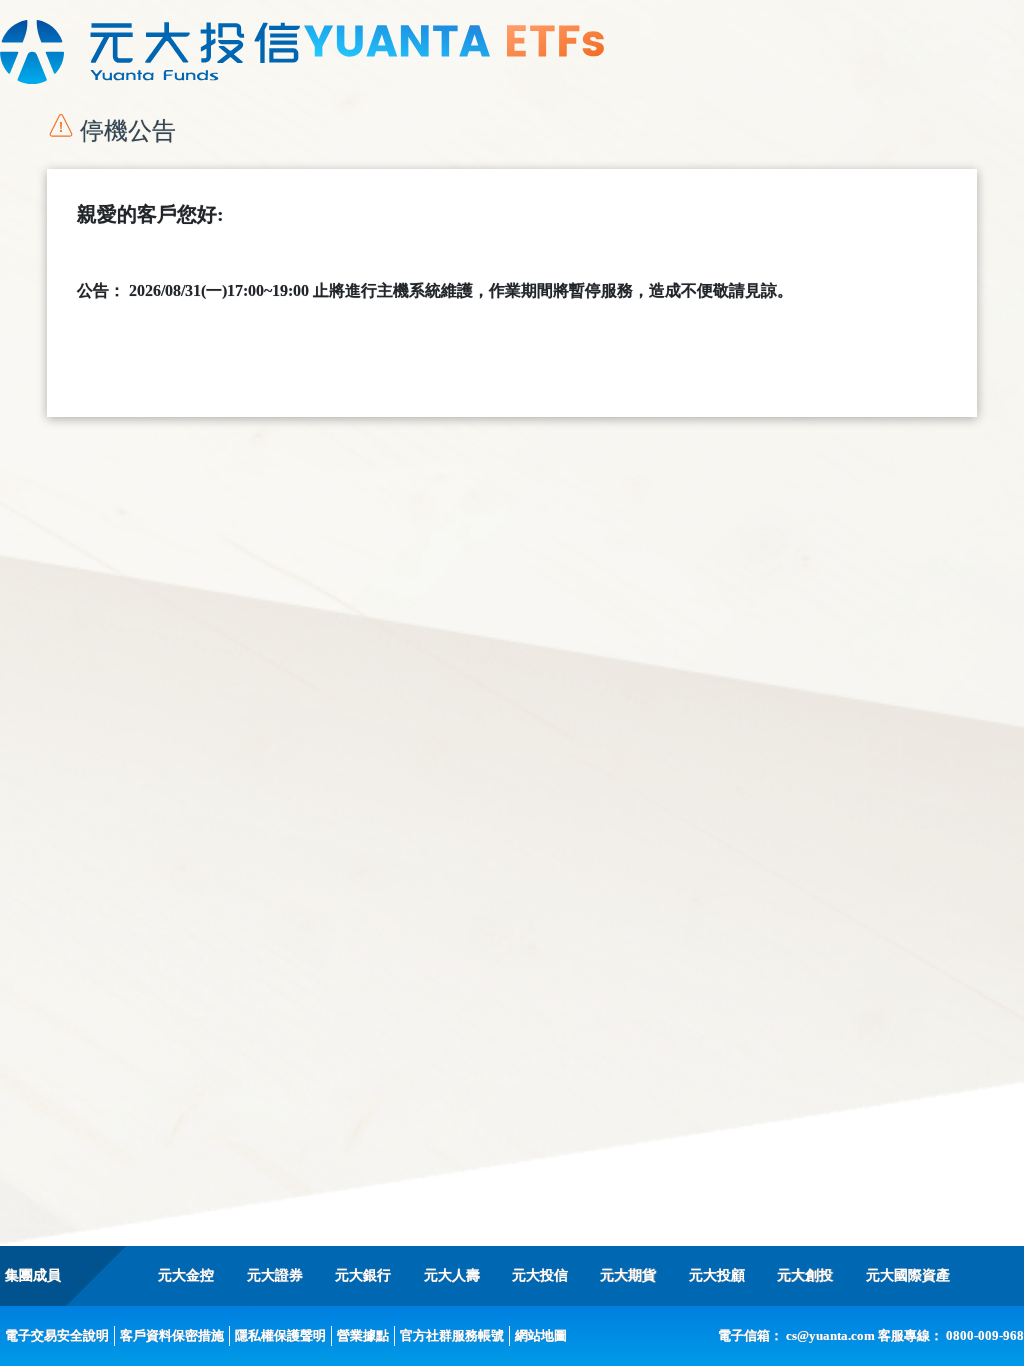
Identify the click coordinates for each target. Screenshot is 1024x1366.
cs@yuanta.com (830, 1335)
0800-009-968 (985, 1335)
